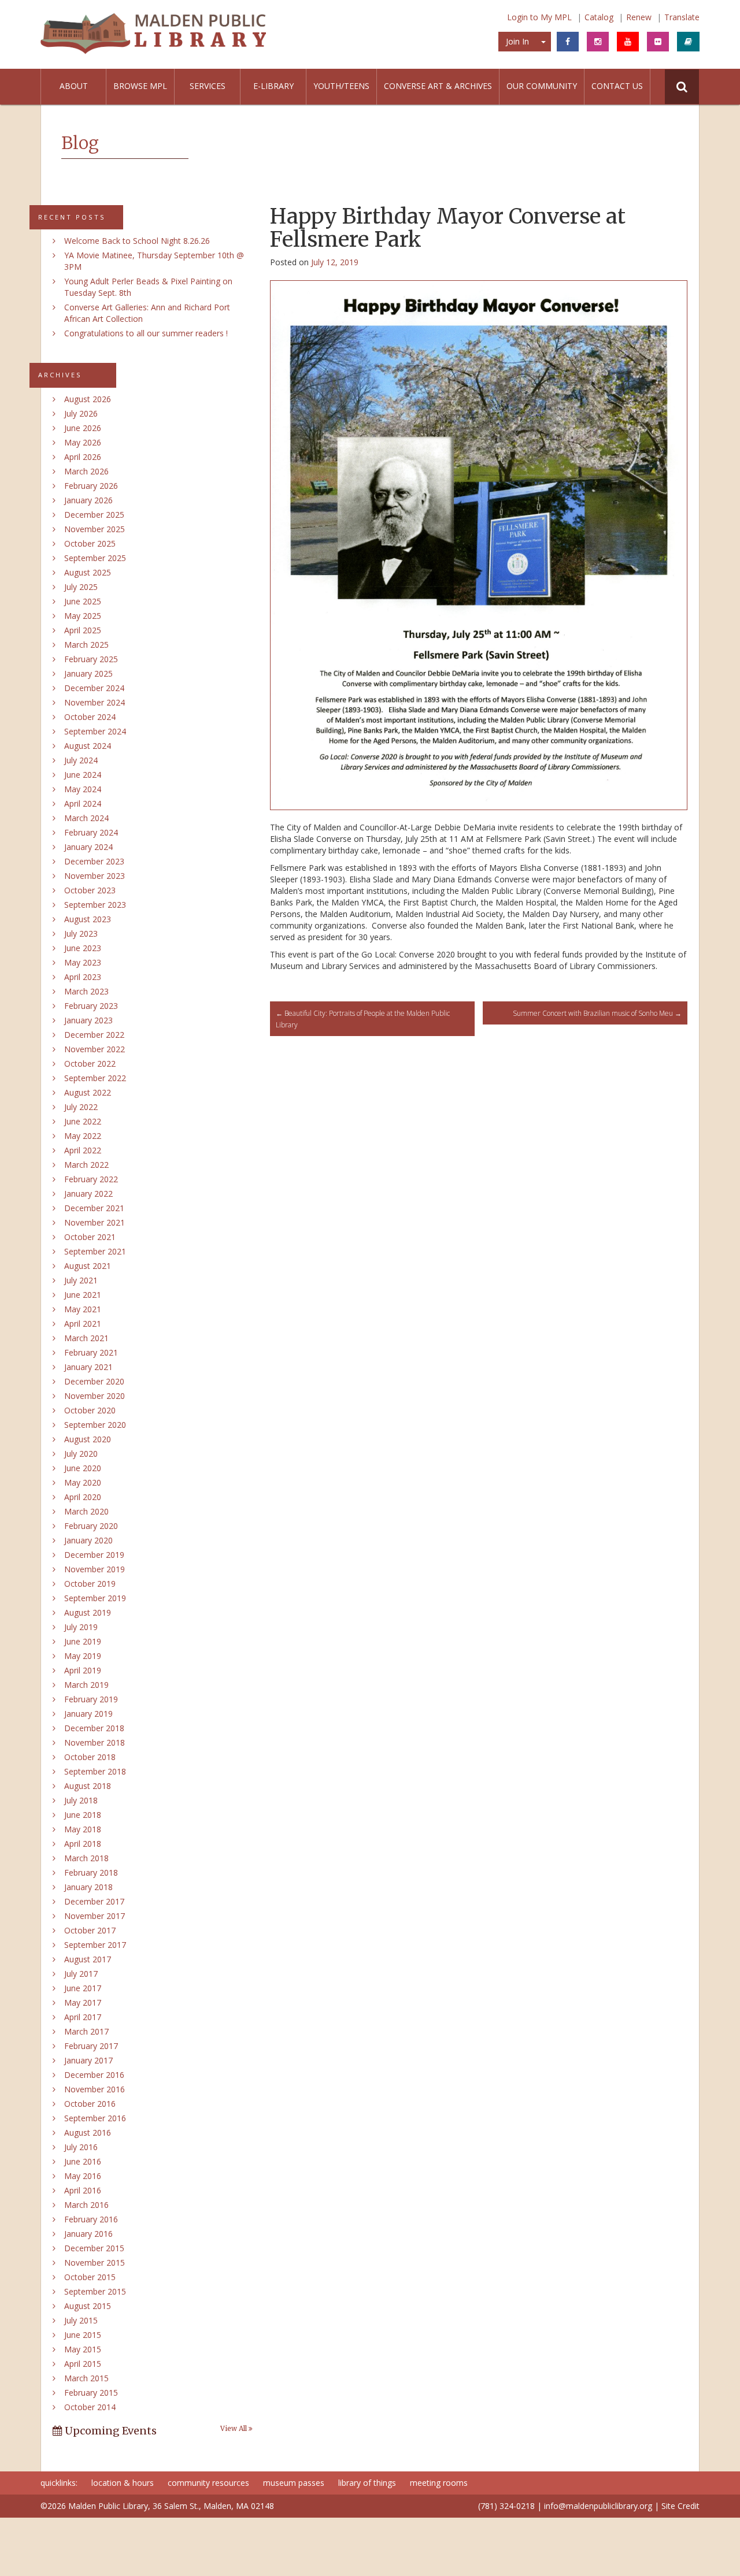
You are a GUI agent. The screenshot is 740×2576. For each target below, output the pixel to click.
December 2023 (94, 861)
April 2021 (83, 1324)
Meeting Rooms (439, 2483)
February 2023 (91, 1006)
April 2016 (83, 2190)
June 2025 (83, 601)
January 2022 (88, 1194)
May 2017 (83, 2002)
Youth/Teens (341, 86)
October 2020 (90, 1410)
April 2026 (83, 457)
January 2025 (88, 673)
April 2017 (83, 2017)
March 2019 (86, 1685)
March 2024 (86, 818)
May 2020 (83, 1482)
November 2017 (95, 1916)
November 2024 (95, 702)
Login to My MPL (539, 17)
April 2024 (83, 803)
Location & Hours (123, 2483)
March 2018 (86, 1858)
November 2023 (95, 876)
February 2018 (91, 1872)
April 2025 (83, 630)
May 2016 (83, 2176)
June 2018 (83, 1815)
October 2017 (90, 1930)
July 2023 (81, 933)
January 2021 (88, 1367)
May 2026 (83, 442)
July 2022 (81, 1107)
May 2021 (83, 1309)
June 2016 (83, 2161)
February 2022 (91, 1179)
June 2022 (83, 1121)
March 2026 (86, 471)
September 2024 (95, 731)
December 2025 (94, 515)
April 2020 (83, 1497)
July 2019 (81, 1627)
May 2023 (83, 962)
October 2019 (90, 1584)
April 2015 (83, 2364)
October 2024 (90, 717)
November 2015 (95, 2263)
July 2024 (81, 760)
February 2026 (91, 486)
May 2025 (83, 616)
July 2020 (81, 1454)
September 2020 (95, 1425)
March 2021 (86, 1338)
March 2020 (86, 1511)
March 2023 (86, 991)
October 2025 (90, 543)
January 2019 (88, 1714)
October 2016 (90, 2104)
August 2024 (88, 746)
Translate (682, 17)
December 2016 (94, 2075)
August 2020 (88, 1439)
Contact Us (617, 86)
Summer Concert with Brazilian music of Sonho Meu (597, 1013)
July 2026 (81, 413)
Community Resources (208, 2483)
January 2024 (88, 847)
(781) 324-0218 (506, 2506)
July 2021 (81, 1280)
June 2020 (83, 1468)
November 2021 (95, 1222)
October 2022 (90, 1064)
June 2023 (83, 948)
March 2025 (86, 645)
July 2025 (81, 587)
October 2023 (90, 890)
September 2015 (95, 2291)
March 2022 (86, 1165)
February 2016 (91, 2219)
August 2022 (88, 1092)
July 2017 (81, 1974)
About (74, 86)
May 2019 (83, 1656)
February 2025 (91, 659)
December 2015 (94, 2248)
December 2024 (94, 688)
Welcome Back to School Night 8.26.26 (137, 241)
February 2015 (91, 2393)
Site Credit (680, 2506)
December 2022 (94, 1035)
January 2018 (88, 1887)
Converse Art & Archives (438, 86)
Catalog (599, 17)
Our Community (542, 86)
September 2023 (95, 905)
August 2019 (88, 1612)
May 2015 (83, 2349)
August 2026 (88, 399)
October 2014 (90, 2407)
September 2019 (95, 1598)
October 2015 (90, 2277)
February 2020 (91, 1526)
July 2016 (81, 2147)
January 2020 (88, 1540)
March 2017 (86, 2031)
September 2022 (95, 1078)
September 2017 (95, 1945)
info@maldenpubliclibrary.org (598, 2506)
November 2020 (95, 1396)
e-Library (273, 86)
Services (208, 86)
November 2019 (95, 1569)
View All (234, 2429)
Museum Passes (294, 2483)
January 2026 (88, 500)
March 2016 (86, 2205)
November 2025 (95, 529)
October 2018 (90, 1757)
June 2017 (83, 1988)
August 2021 (88, 1266)
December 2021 (94, 1208)
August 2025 (88, 572)
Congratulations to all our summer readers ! (146, 333)
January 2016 (88, 2234)
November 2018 (95, 1742)
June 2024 (83, 775)
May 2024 (83, 789)
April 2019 (83, 1670)
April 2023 (83, 977)
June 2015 (83, 2335)
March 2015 (86, 2378)
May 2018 (83, 1829)
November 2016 (95, 2089)
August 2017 (88, 1959)
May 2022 (83, 1136)
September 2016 (95, 2118)
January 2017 (88, 2060)
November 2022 (95, 1049)
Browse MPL (140, 86)
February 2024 (91, 832)
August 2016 (88, 2133)
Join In (517, 41)
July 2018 (81, 1800)
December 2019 (94, 1555)
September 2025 (95, 558)
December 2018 (94, 1728)
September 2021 (95, 1251)
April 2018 (83, 1844)
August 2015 (88, 2306)
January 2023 (88, 1020)
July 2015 (81, 2320)
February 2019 (91, 1699)
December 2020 (94, 1381)
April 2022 (83, 1150)
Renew (639, 17)
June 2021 (83, 1295)
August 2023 (88, 919)
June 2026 (83, 428)
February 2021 (91, 1352)
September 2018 (95, 1771)
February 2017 (91, 2046)
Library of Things (367, 2483)
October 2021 (90, 1237)
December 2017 (94, 1901)
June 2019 (83, 1641)
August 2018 (88, 1786)
